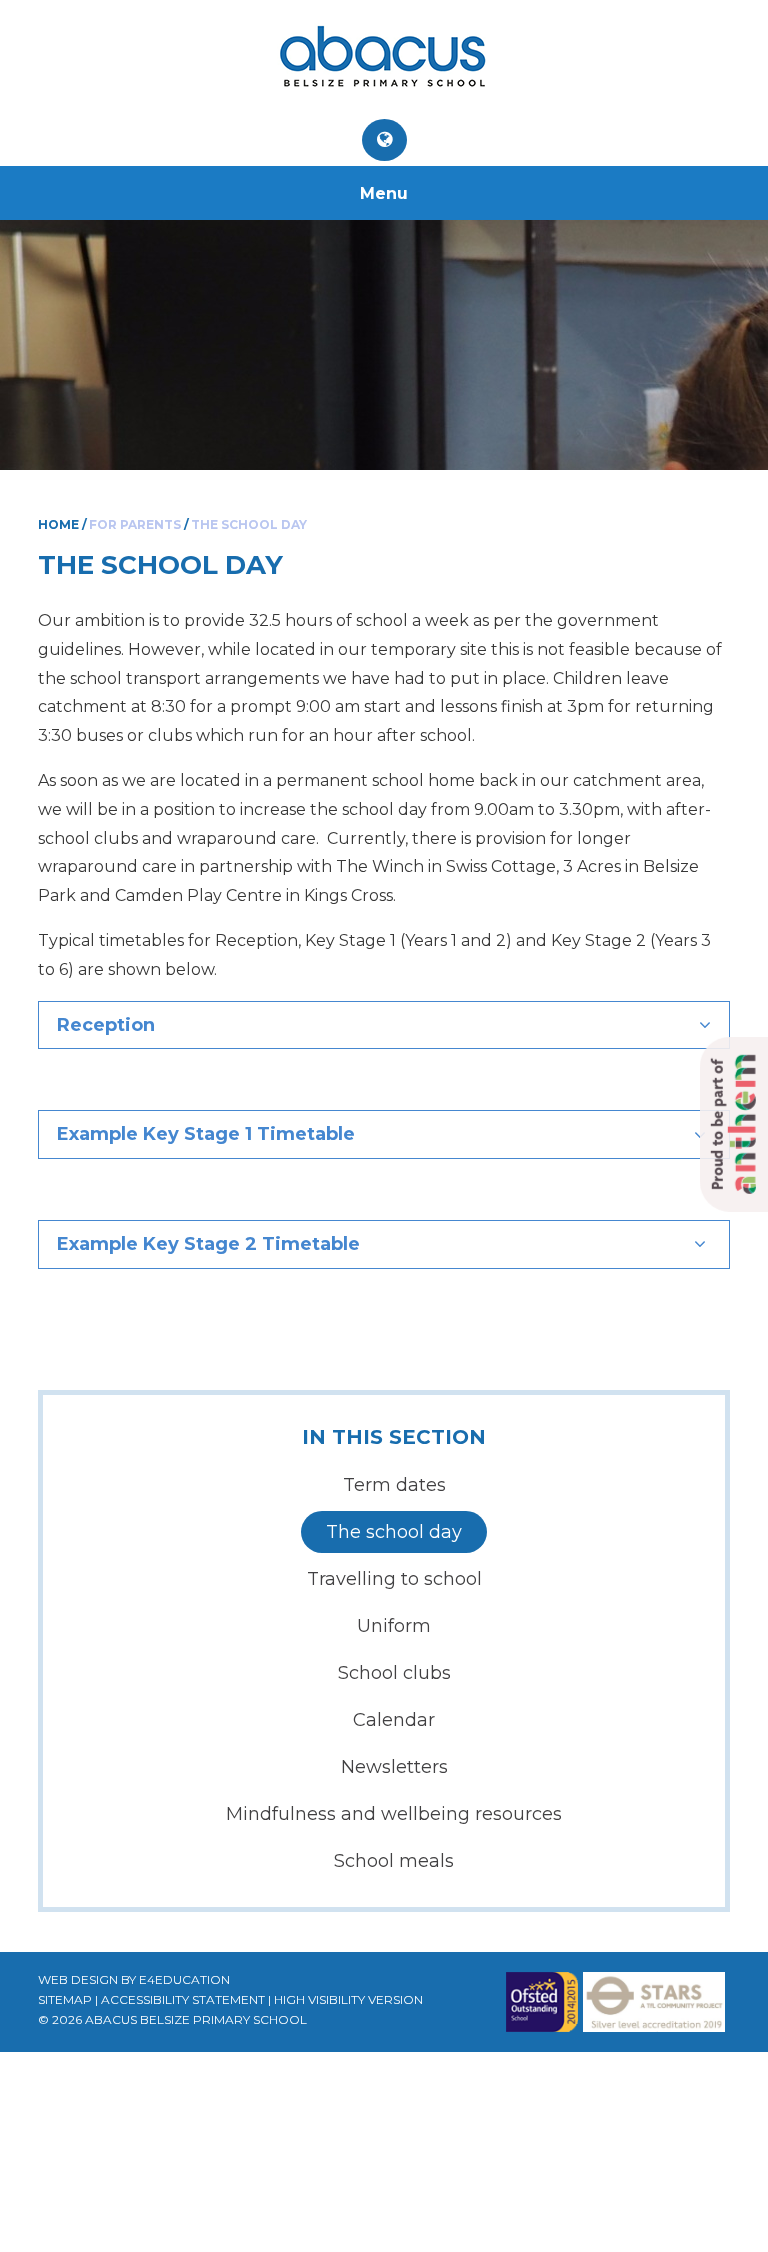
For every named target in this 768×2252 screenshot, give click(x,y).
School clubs (394, 1673)
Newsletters (394, 1767)
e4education (184, 1979)
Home (58, 524)
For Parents (135, 524)
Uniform (394, 1626)
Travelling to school (394, 1579)
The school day (249, 524)
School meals (394, 1861)
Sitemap (65, 1999)
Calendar (394, 1720)
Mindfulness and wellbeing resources (394, 1814)
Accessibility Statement (183, 1999)
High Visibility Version (348, 1999)
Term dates (394, 1485)
